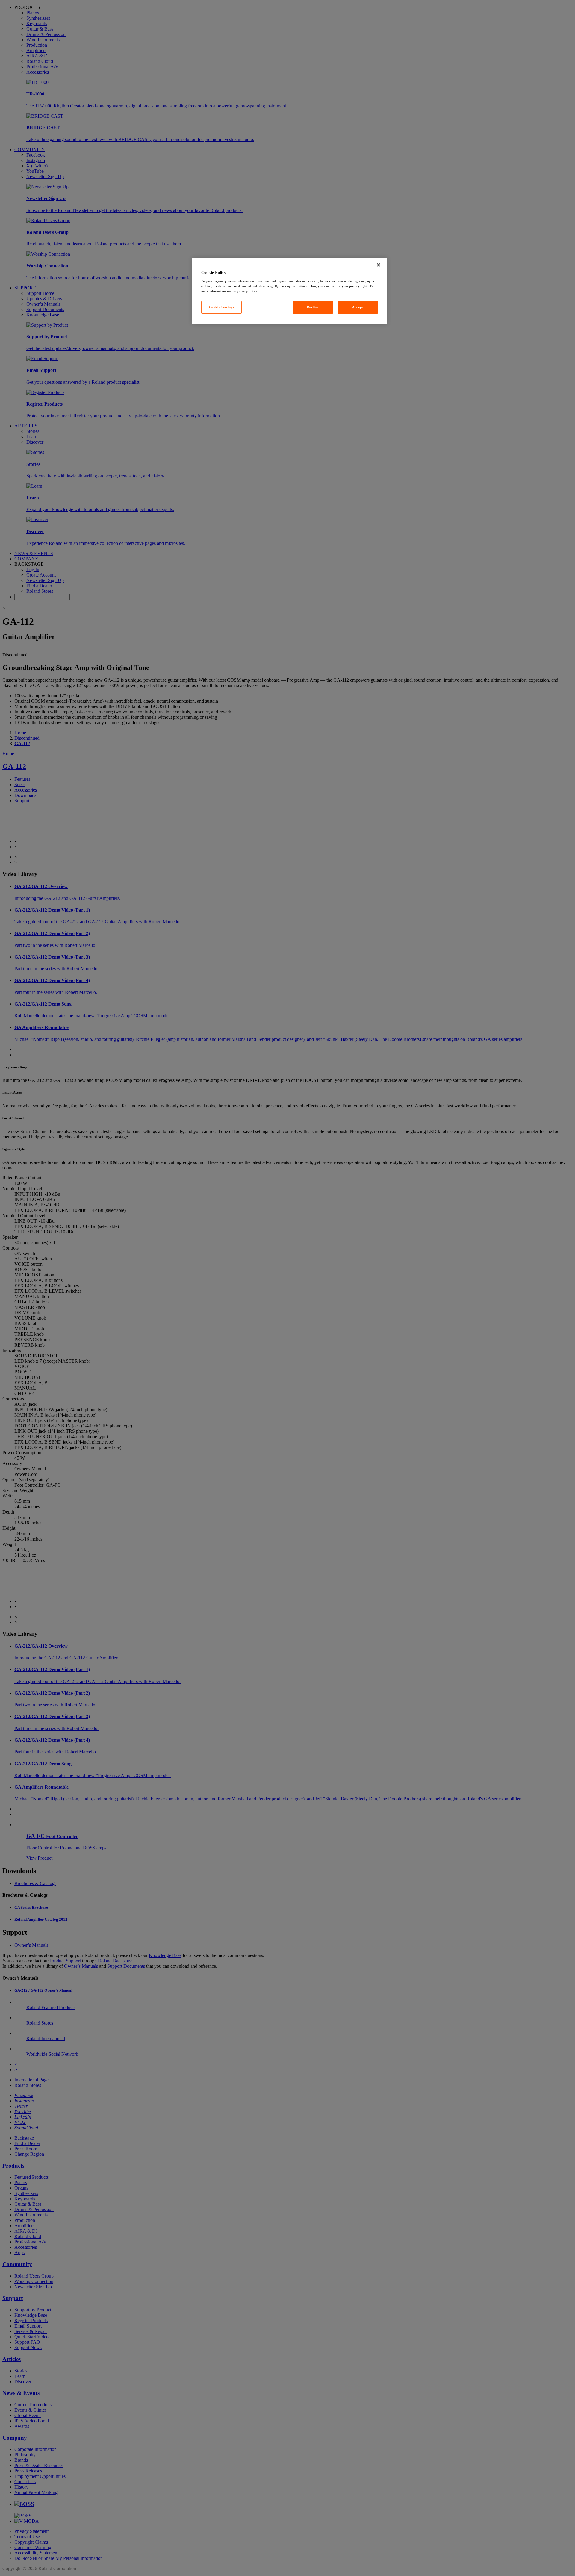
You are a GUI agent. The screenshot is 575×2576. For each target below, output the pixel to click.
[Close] (379, 265)
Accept (358, 307)
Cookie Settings (222, 307)
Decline (313, 307)
